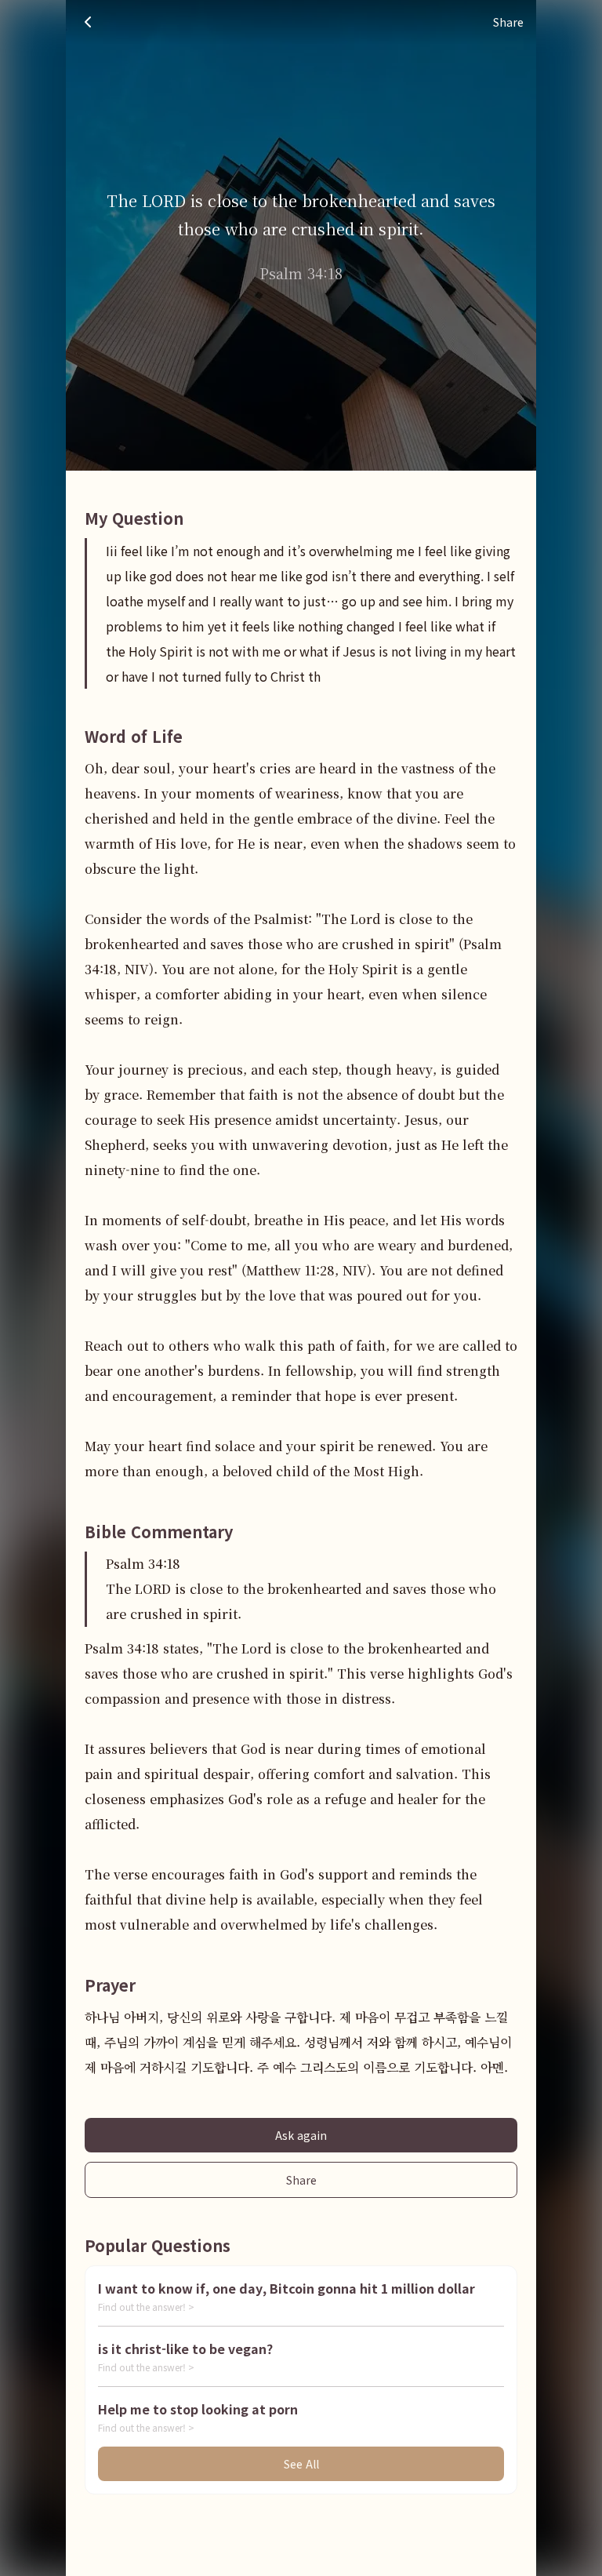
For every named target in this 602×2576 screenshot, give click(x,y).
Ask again (301, 2135)
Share (301, 2180)
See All (301, 2464)
